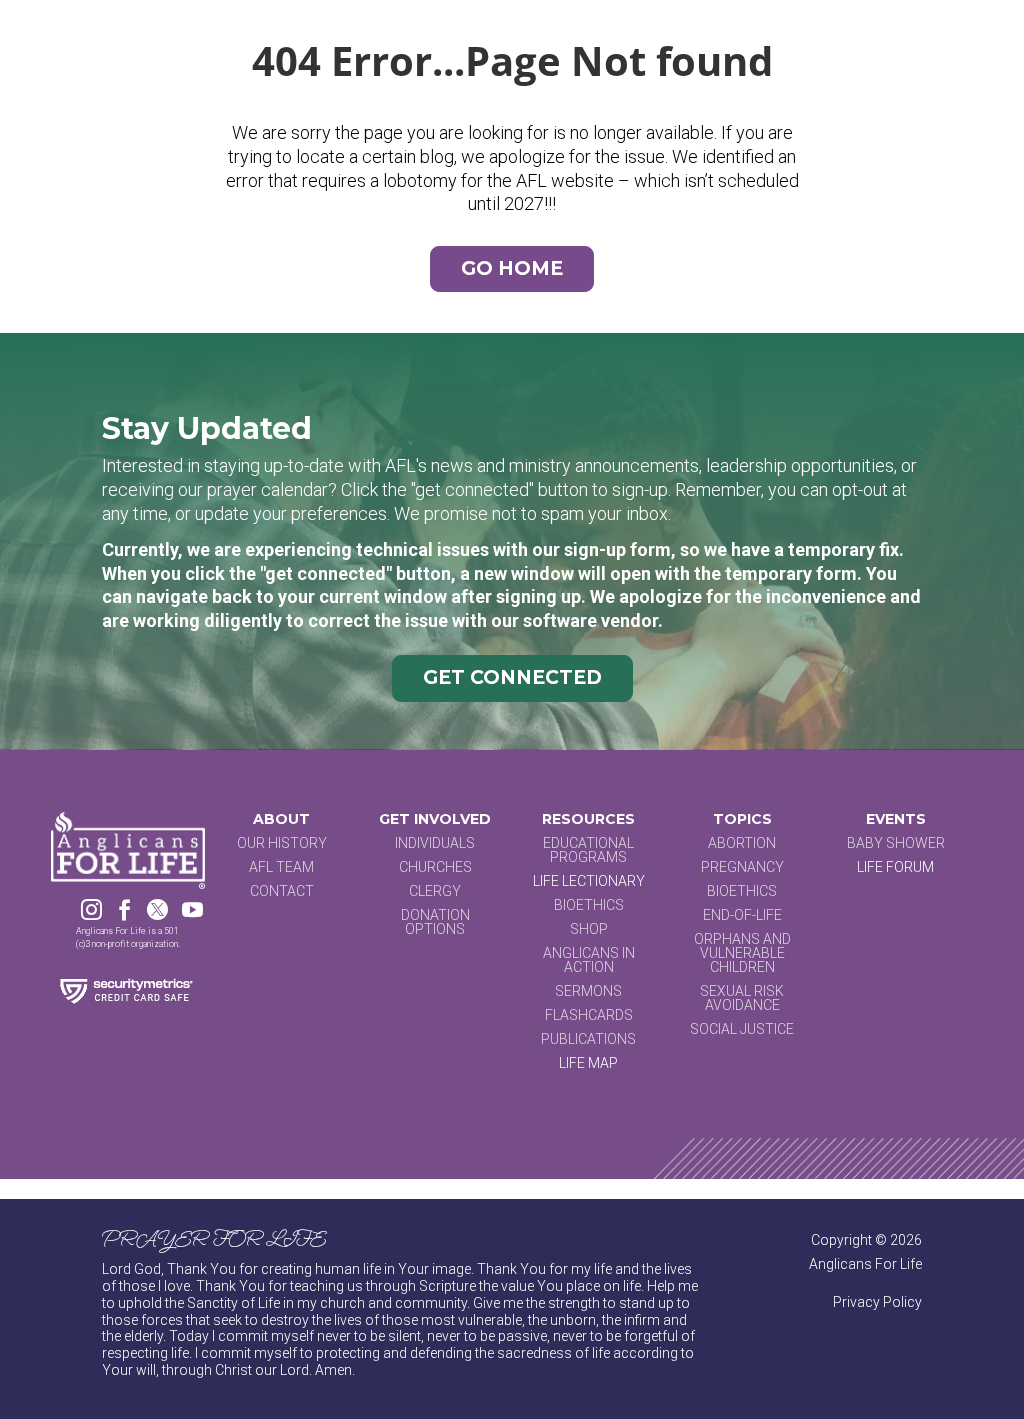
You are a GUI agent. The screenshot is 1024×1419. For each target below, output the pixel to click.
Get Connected (512, 677)
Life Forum (895, 867)
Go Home (512, 268)
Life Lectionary (589, 881)
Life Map (588, 1063)
